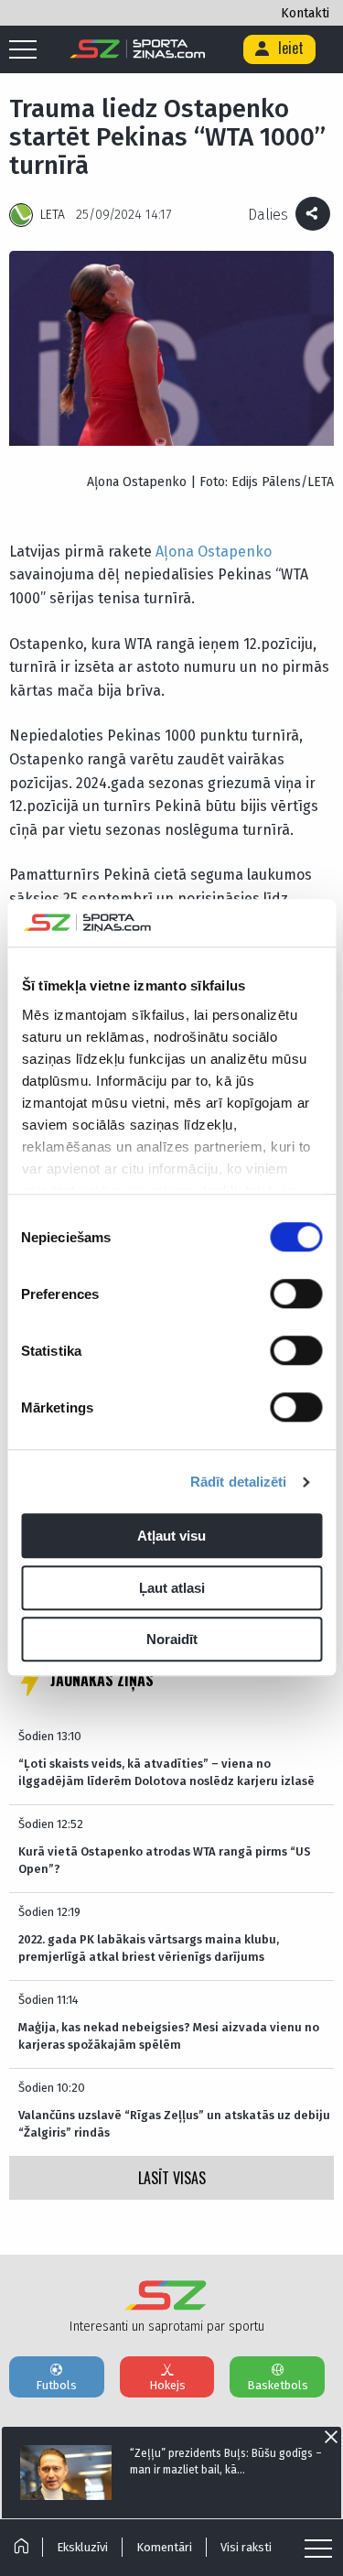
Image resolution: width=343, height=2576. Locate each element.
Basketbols (278, 2385)
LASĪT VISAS (172, 2178)
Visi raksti (246, 2547)
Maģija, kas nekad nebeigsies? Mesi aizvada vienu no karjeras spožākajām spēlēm (169, 2035)
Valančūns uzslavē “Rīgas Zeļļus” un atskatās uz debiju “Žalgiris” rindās (174, 2123)
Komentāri (164, 2547)
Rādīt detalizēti (239, 1482)
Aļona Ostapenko (214, 552)
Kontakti (305, 13)
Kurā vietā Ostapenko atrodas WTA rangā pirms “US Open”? (165, 1860)
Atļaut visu (171, 1537)
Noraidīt (172, 1640)
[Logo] (138, 49)
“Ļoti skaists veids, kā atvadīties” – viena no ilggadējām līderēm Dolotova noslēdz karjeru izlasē (166, 1772)
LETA (53, 215)
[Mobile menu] (27, 50)
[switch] (296, 1294)
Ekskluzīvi (82, 2547)
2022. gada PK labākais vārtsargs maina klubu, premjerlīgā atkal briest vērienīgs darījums (149, 1948)
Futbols (56, 2385)
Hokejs (167, 2385)
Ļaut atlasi (172, 1588)
